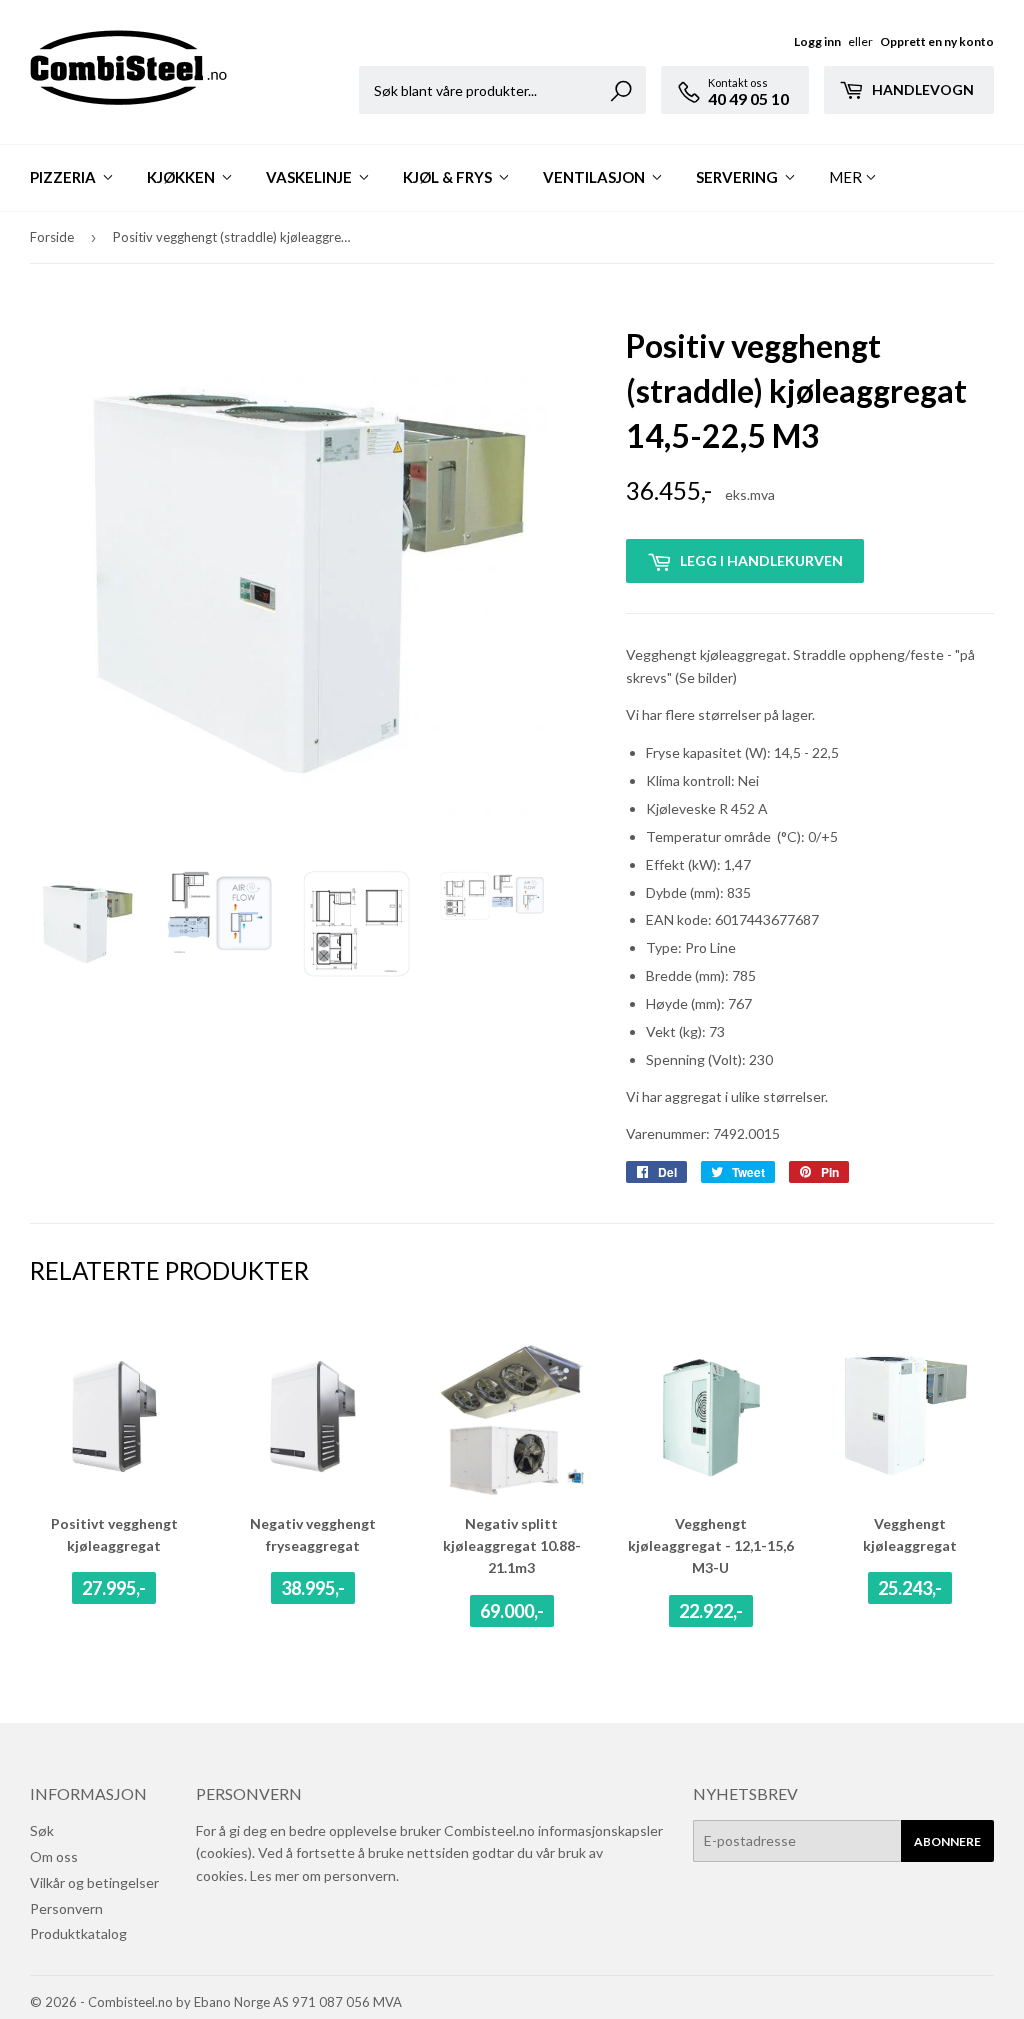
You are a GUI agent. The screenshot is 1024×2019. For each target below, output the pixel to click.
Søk (42, 1830)
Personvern (66, 1908)
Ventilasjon (595, 177)
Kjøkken (182, 177)
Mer (845, 177)
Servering (738, 177)
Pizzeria (64, 177)
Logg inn (817, 41)
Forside (52, 237)
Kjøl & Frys (449, 177)
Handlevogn (921, 89)
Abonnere (947, 1841)
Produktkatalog (78, 1933)
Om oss (54, 1856)
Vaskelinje (310, 177)
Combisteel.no (130, 2002)
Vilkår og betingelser (94, 1882)
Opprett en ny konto (937, 41)
